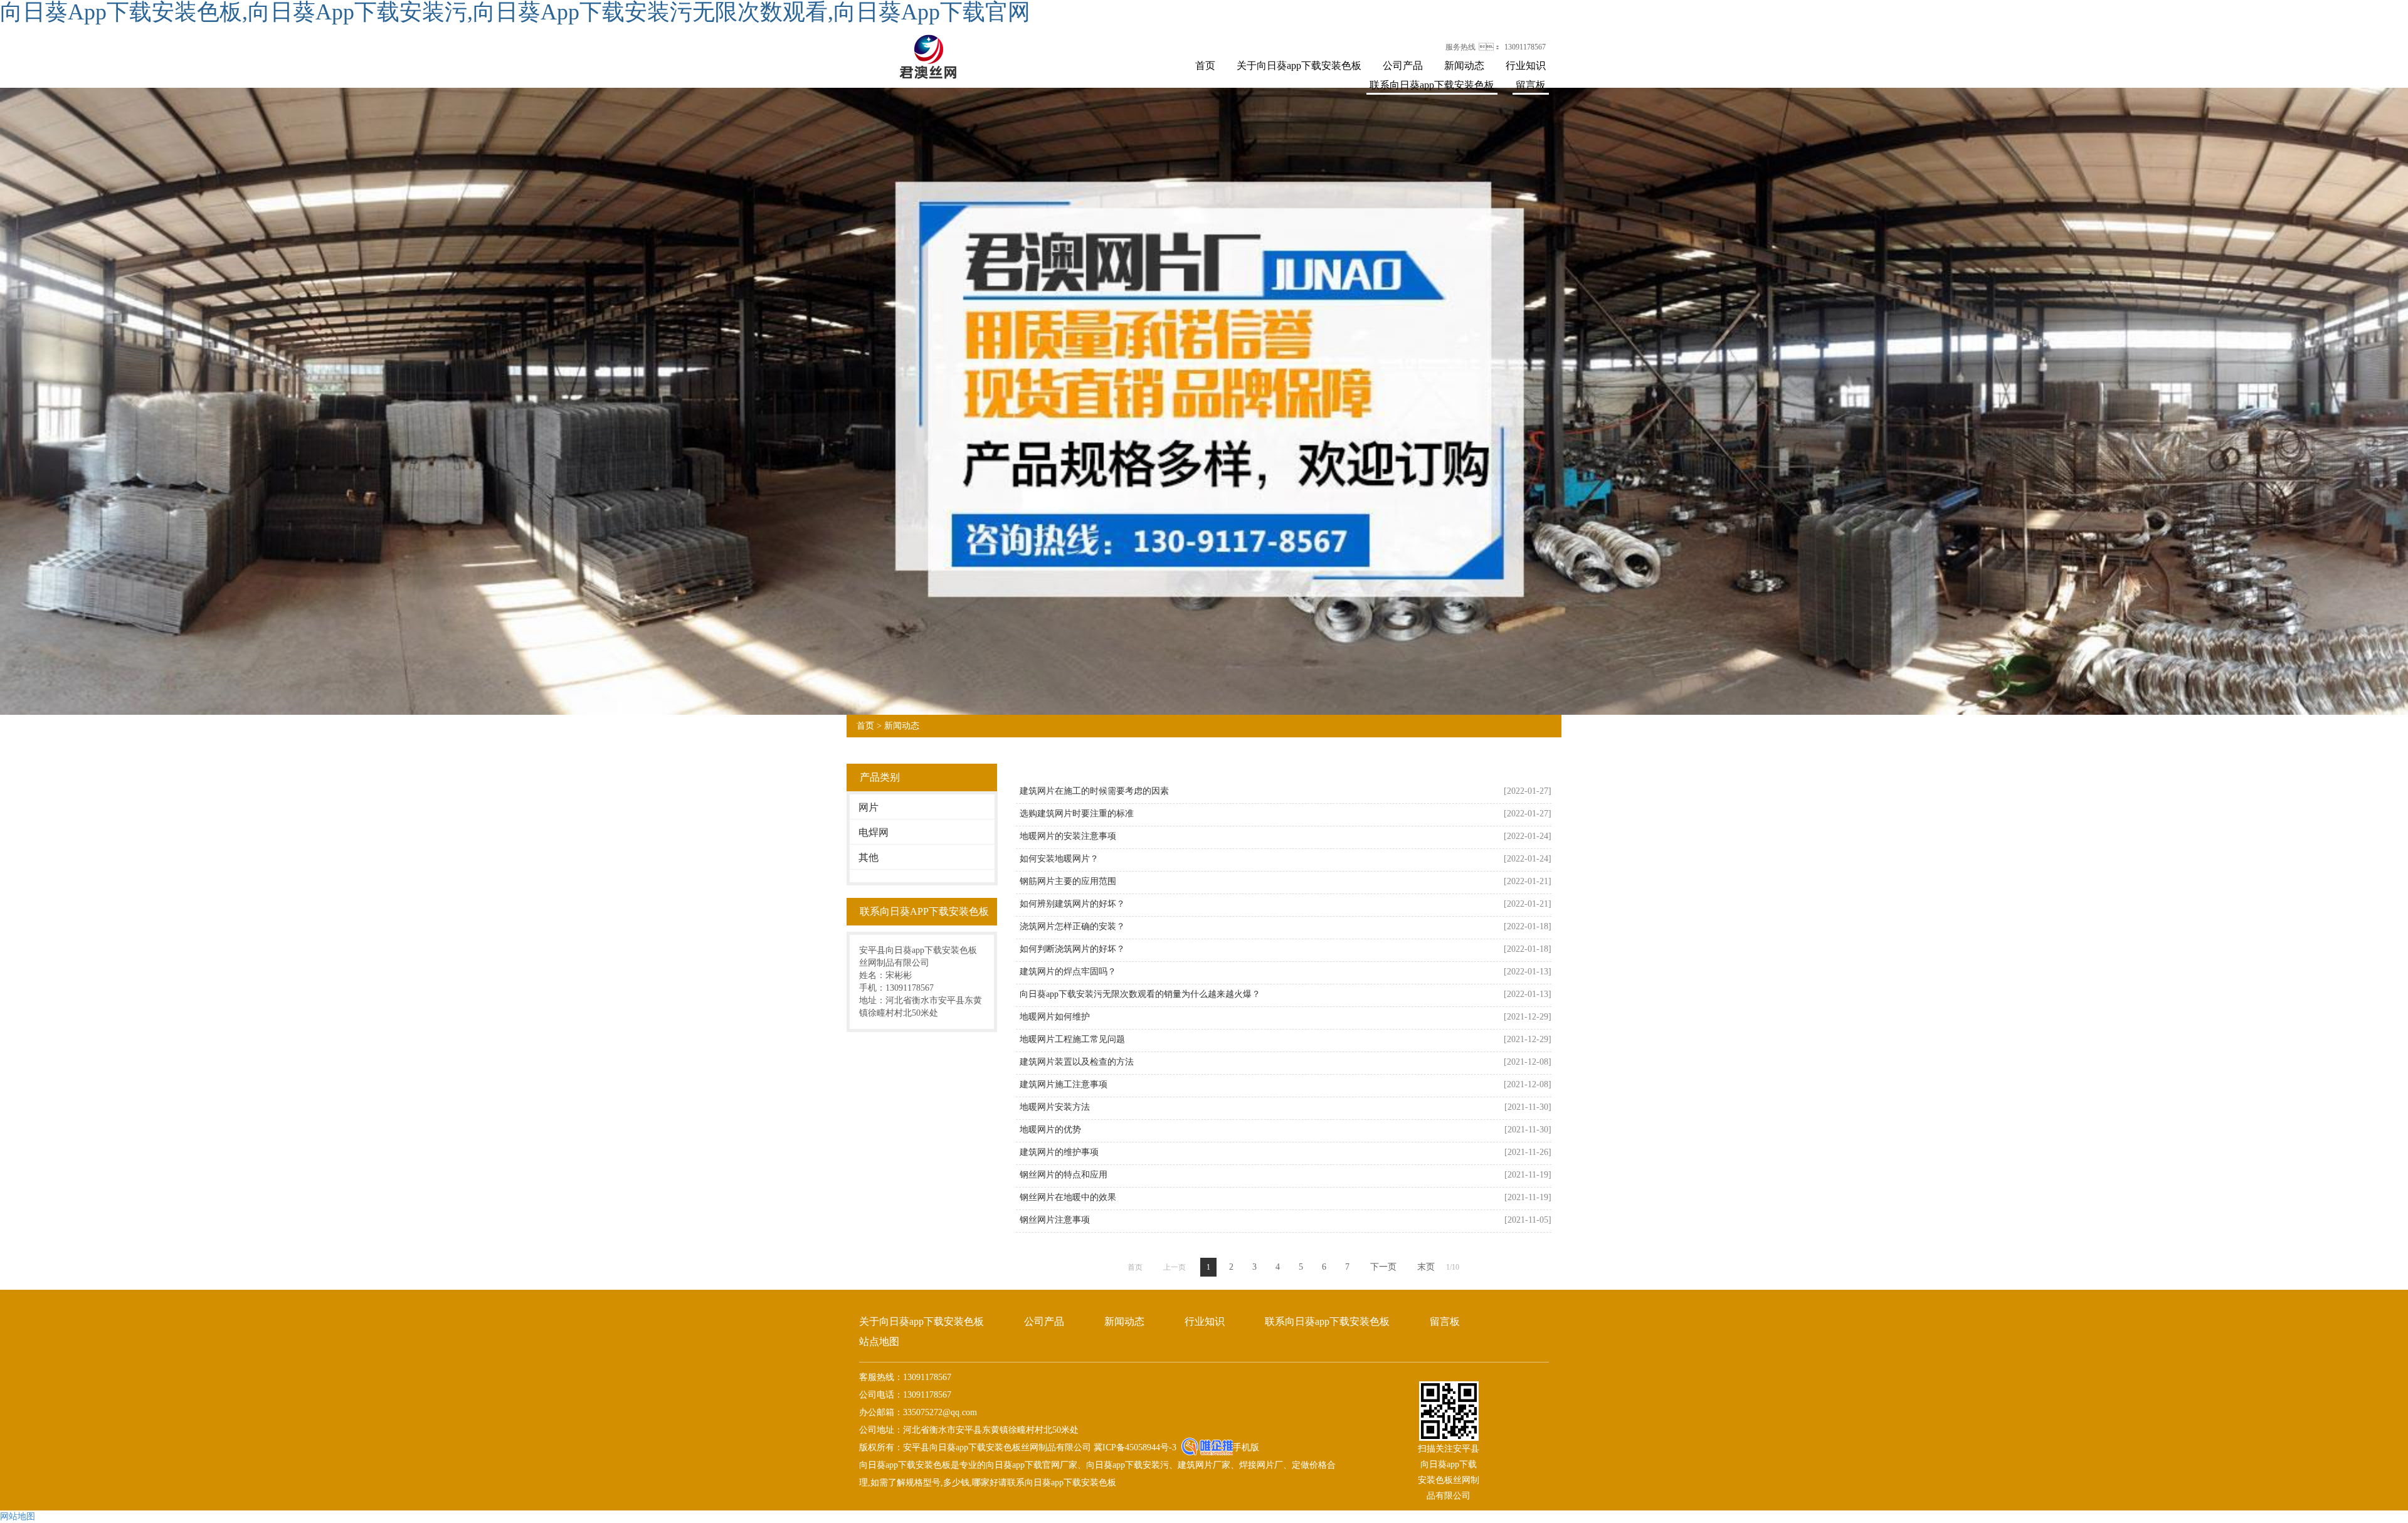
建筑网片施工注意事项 (1064, 1084)
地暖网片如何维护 (1055, 1017)
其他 (869, 857)
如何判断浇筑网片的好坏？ (1072, 949)
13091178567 (1525, 47)
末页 (1426, 1267)
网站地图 (18, 1516)
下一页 (1383, 1267)
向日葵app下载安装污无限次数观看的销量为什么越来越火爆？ (1140, 994)
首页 (1205, 66)
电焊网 (874, 832)
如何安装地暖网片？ (1059, 859)
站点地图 (879, 1341)
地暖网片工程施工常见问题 (1072, 1039)
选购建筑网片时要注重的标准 (1077, 814)
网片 (869, 807)
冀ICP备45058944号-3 (1134, 1447)
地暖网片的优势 (1050, 1130)
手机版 (1246, 1447)
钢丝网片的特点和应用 (1064, 1175)
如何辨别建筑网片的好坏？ (1072, 904)
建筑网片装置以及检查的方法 (1077, 1062)
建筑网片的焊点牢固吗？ (1068, 972)
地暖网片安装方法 (1055, 1107)
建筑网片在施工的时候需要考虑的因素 (1094, 791)
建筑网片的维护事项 (1059, 1152)
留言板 (1531, 85)
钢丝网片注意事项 (1055, 1220)
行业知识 (1526, 66)
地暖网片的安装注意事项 (1068, 836)
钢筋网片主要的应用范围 (1068, 881)
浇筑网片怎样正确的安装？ (1072, 926)
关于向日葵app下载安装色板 (1299, 66)
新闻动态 (1464, 66)
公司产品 (1403, 66)
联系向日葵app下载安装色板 (1432, 85)
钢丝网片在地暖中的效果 (1068, 1197)
